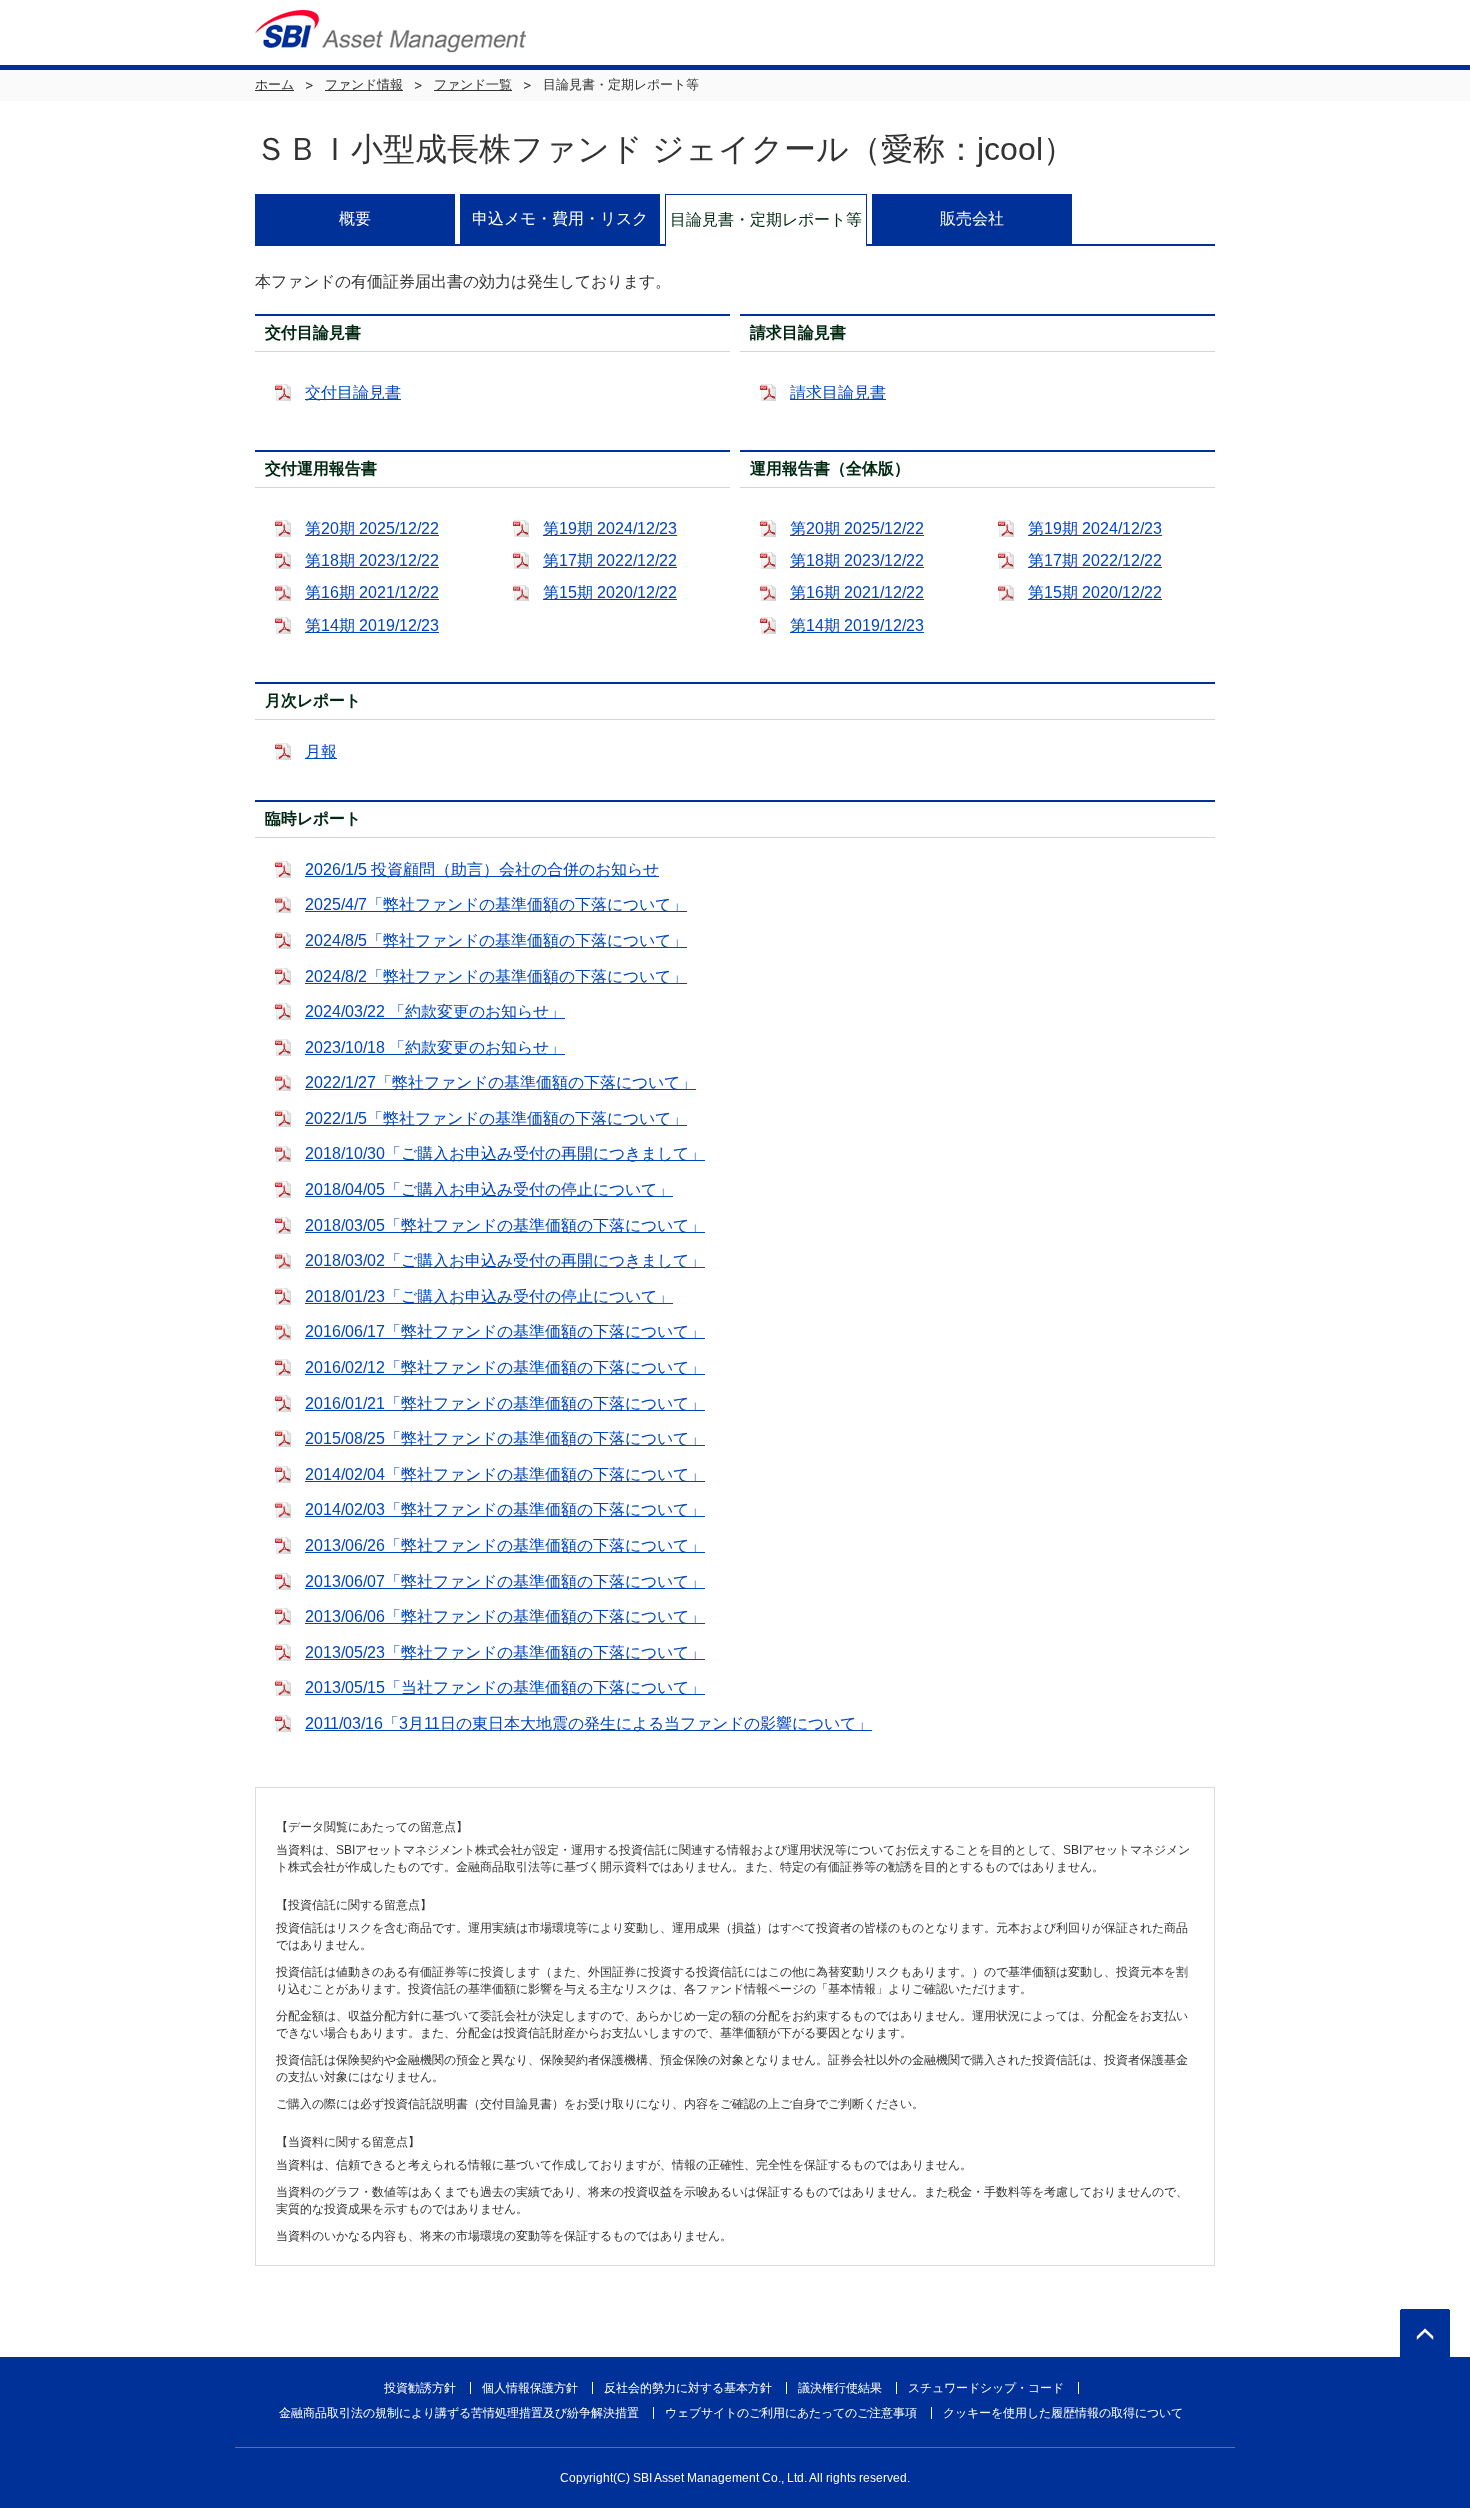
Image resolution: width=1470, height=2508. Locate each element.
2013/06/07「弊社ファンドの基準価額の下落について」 (505, 1581)
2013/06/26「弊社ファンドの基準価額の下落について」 (505, 1545)
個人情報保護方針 (530, 2388)
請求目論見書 (838, 392)
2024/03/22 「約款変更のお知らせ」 (435, 1011)
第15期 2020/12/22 (610, 592)
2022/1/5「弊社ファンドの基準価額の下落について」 (496, 1118)
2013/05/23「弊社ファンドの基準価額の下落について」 (505, 1652)
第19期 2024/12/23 (610, 528)
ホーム (274, 84)
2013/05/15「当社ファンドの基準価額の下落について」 (505, 1687)
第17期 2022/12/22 (610, 560)
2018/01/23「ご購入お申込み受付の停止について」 (489, 1296)
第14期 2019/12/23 (372, 625)
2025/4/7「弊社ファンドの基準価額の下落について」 (496, 904)
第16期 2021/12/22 (372, 592)
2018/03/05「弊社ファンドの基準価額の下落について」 (505, 1225)
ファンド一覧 (473, 84)
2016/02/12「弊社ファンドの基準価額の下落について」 (505, 1367)
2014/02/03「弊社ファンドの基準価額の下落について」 (505, 1509)
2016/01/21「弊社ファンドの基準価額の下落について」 (505, 1403)
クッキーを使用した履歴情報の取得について (1063, 2413)
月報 (321, 751)
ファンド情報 (364, 84)
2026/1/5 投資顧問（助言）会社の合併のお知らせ (482, 869)
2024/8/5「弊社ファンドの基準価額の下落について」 (496, 940)
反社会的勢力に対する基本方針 (688, 2388)
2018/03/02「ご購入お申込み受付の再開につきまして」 (505, 1260)
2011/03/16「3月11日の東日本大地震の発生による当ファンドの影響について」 (588, 1723)
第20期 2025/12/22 (372, 528)
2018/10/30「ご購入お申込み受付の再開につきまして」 (505, 1153)
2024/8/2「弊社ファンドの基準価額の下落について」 (496, 976)
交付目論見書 (353, 392)
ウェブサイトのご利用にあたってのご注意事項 (791, 2413)
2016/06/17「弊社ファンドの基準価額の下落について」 (505, 1331)
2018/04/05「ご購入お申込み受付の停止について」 (489, 1189)
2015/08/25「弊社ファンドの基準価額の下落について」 (505, 1438)
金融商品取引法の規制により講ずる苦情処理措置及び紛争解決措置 (459, 2413)
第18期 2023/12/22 (372, 560)
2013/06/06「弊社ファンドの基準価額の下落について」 (505, 1616)
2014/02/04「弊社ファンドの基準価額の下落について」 (505, 1474)
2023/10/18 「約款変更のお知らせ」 (435, 1047)
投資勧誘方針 (420, 2388)
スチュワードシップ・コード (986, 2388)
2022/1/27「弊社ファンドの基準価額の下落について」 (500, 1082)
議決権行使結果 (840, 2388)
